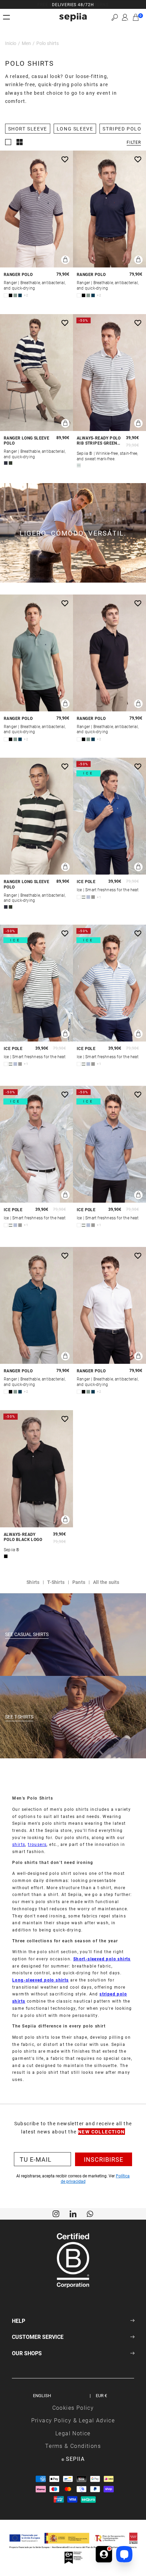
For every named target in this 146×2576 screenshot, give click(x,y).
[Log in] (125, 17)
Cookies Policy (73, 2408)
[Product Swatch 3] (15, 295)
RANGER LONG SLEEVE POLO (26, 441)
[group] (73, 4)
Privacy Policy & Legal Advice (73, 2420)
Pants (79, 1582)
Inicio (11, 43)
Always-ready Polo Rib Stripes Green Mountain (99, 441)
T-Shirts (56, 1582)
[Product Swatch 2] (11, 295)
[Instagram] (56, 2213)
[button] (115, 17)
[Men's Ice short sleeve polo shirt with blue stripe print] (109, 983)
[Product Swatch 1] (6, 295)
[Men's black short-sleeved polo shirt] (36, 1469)
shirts (19, 1844)
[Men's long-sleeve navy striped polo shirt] (36, 373)
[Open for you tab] (104, 2554)
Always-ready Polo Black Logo (23, 1537)
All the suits (106, 1582)
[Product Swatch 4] (20, 295)
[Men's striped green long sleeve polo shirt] (36, 816)
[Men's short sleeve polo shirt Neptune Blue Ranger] (36, 1305)
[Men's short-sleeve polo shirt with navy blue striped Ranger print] (36, 209)
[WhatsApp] (90, 2213)
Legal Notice (73, 2433)
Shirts (33, 1582)
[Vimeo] (73, 2213)
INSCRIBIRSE (104, 2159)
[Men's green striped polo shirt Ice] (36, 983)
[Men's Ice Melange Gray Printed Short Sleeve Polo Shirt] (36, 1144)
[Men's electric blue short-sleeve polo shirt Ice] (109, 816)
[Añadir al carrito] (65, 260)
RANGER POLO (18, 274)
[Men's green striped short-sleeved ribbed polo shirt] (109, 373)
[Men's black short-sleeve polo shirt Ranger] (109, 653)
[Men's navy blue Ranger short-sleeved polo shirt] (109, 209)
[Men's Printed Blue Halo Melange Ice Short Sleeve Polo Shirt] (109, 1144)
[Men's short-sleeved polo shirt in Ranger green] (36, 653)
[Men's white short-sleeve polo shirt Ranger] (109, 1305)
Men (26, 43)
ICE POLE (86, 882)
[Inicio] (73, 17)
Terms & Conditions (73, 2446)
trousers (37, 1844)
